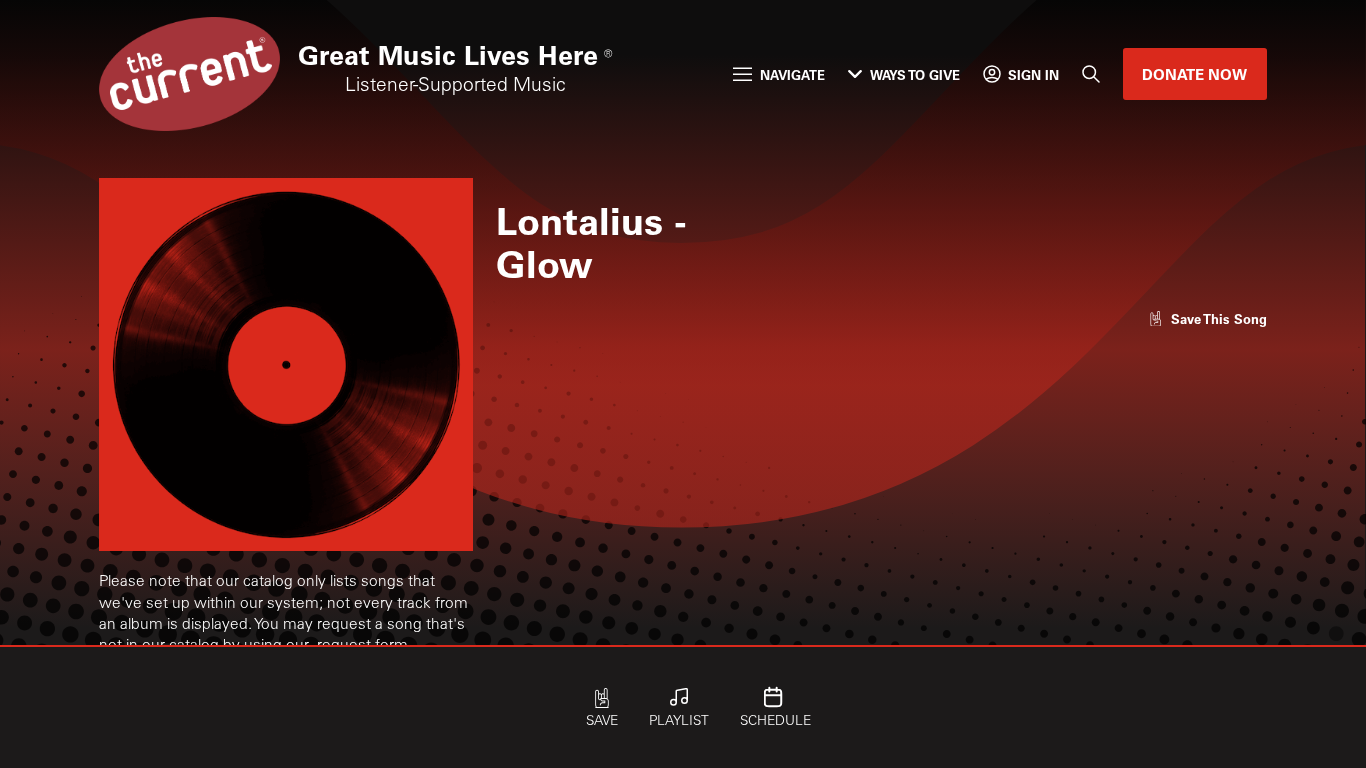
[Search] (1091, 75)
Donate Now (1194, 74)
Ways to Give (915, 74)
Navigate (792, 74)
